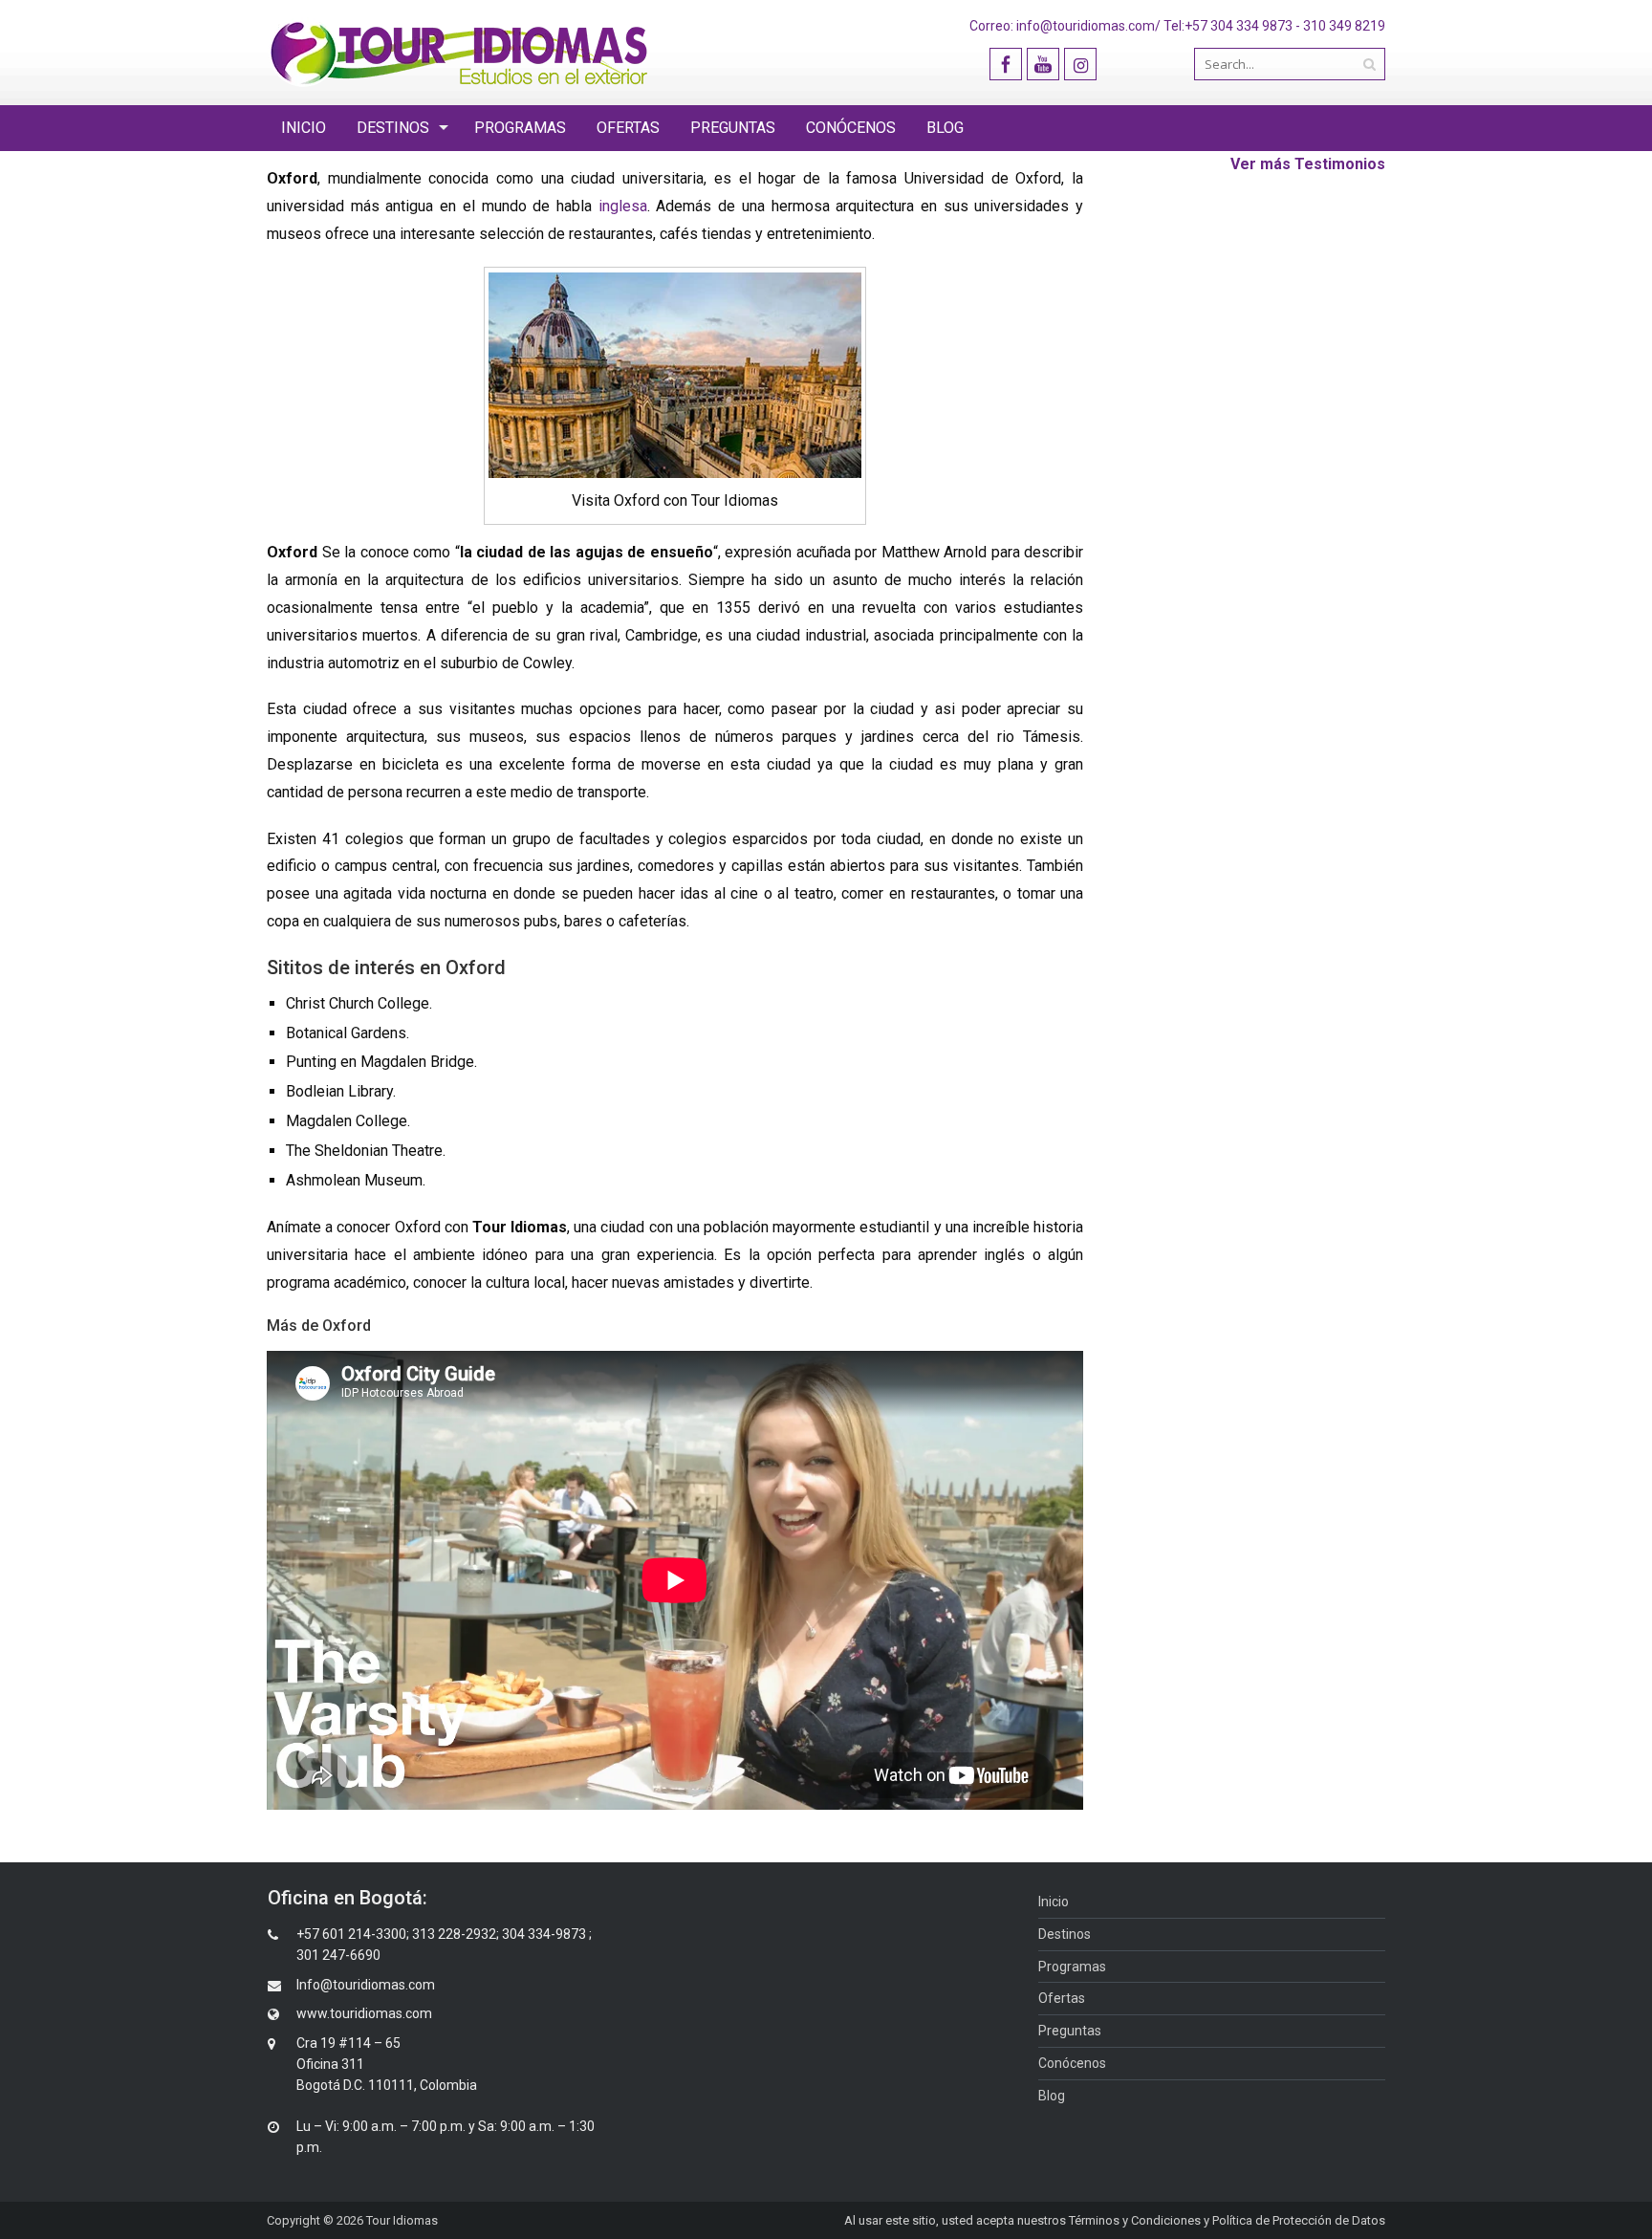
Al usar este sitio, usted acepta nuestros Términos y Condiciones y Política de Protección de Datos (1115, 2220)
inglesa (623, 206)
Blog (945, 128)
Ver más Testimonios (1308, 164)
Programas (520, 128)
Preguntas (733, 128)
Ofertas (628, 128)
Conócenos (851, 128)
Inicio (304, 128)
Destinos (393, 128)
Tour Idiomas (402, 2220)
